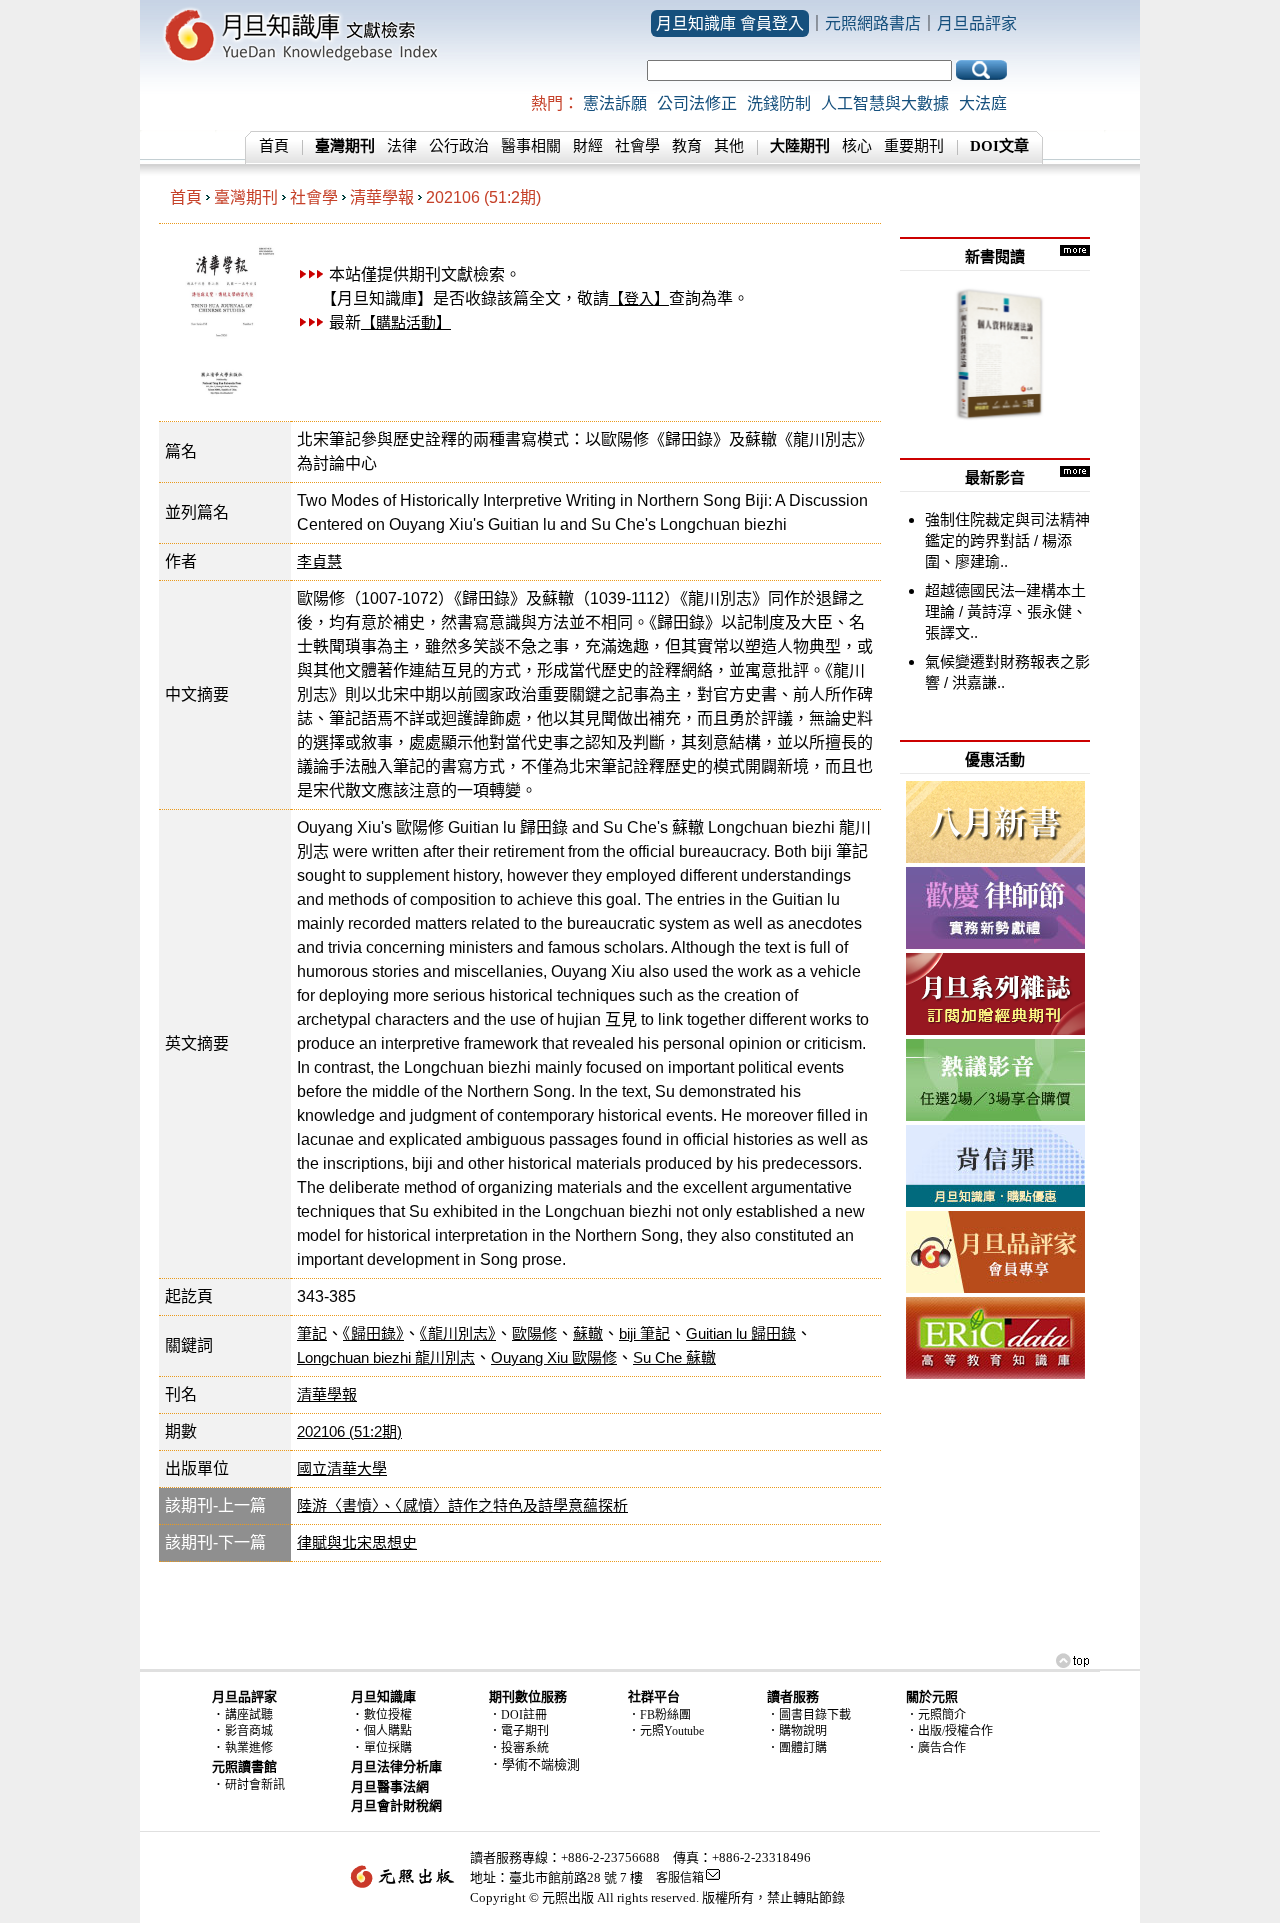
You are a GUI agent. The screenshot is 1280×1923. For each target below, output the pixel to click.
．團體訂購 (797, 1748)
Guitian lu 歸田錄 (741, 1333)
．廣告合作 (936, 1748)
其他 (729, 146)
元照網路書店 (873, 23)
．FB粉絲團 (659, 1715)
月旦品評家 (977, 23)
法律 (402, 146)
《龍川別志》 (458, 1333)
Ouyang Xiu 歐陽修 (554, 1357)
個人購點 (388, 1731)
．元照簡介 (936, 1715)
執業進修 (249, 1748)
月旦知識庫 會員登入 (730, 23)
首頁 (274, 146)
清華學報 (382, 197)
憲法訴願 (615, 103)
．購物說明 (797, 1731)
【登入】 (639, 298)
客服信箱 (680, 1878)
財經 (588, 146)
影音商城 (249, 1731)
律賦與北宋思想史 (357, 1542)
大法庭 (983, 103)
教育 (687, 146)
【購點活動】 (406, 322)
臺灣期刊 (246, 197)
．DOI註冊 (518, 1715)
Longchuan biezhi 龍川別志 (386, 1357)
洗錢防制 (779, 103)
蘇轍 (588, 1333)
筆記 (312, 1333)
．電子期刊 (519, 1731)
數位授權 (388, 1715)
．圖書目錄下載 (809, 1715)
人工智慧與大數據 (885, 103)
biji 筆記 (644, 1333)
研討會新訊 (255, 1785)
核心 (857, 146)
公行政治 (459, 146)
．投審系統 (519, 1748)
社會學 (637, 146)
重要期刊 (914, 146)
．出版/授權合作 (949, 1731)
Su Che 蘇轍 (674, 1357)
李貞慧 (319, 561)
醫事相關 (531, 146)
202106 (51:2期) (483, 197)
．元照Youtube (666, 1731)
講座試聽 (249, 1715)
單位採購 (388, 1748)
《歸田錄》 (373, 1333)
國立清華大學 (342, 1468)
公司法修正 (697, 103)
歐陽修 (534, 1333)
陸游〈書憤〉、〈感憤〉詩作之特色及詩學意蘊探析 (462, 1505)
